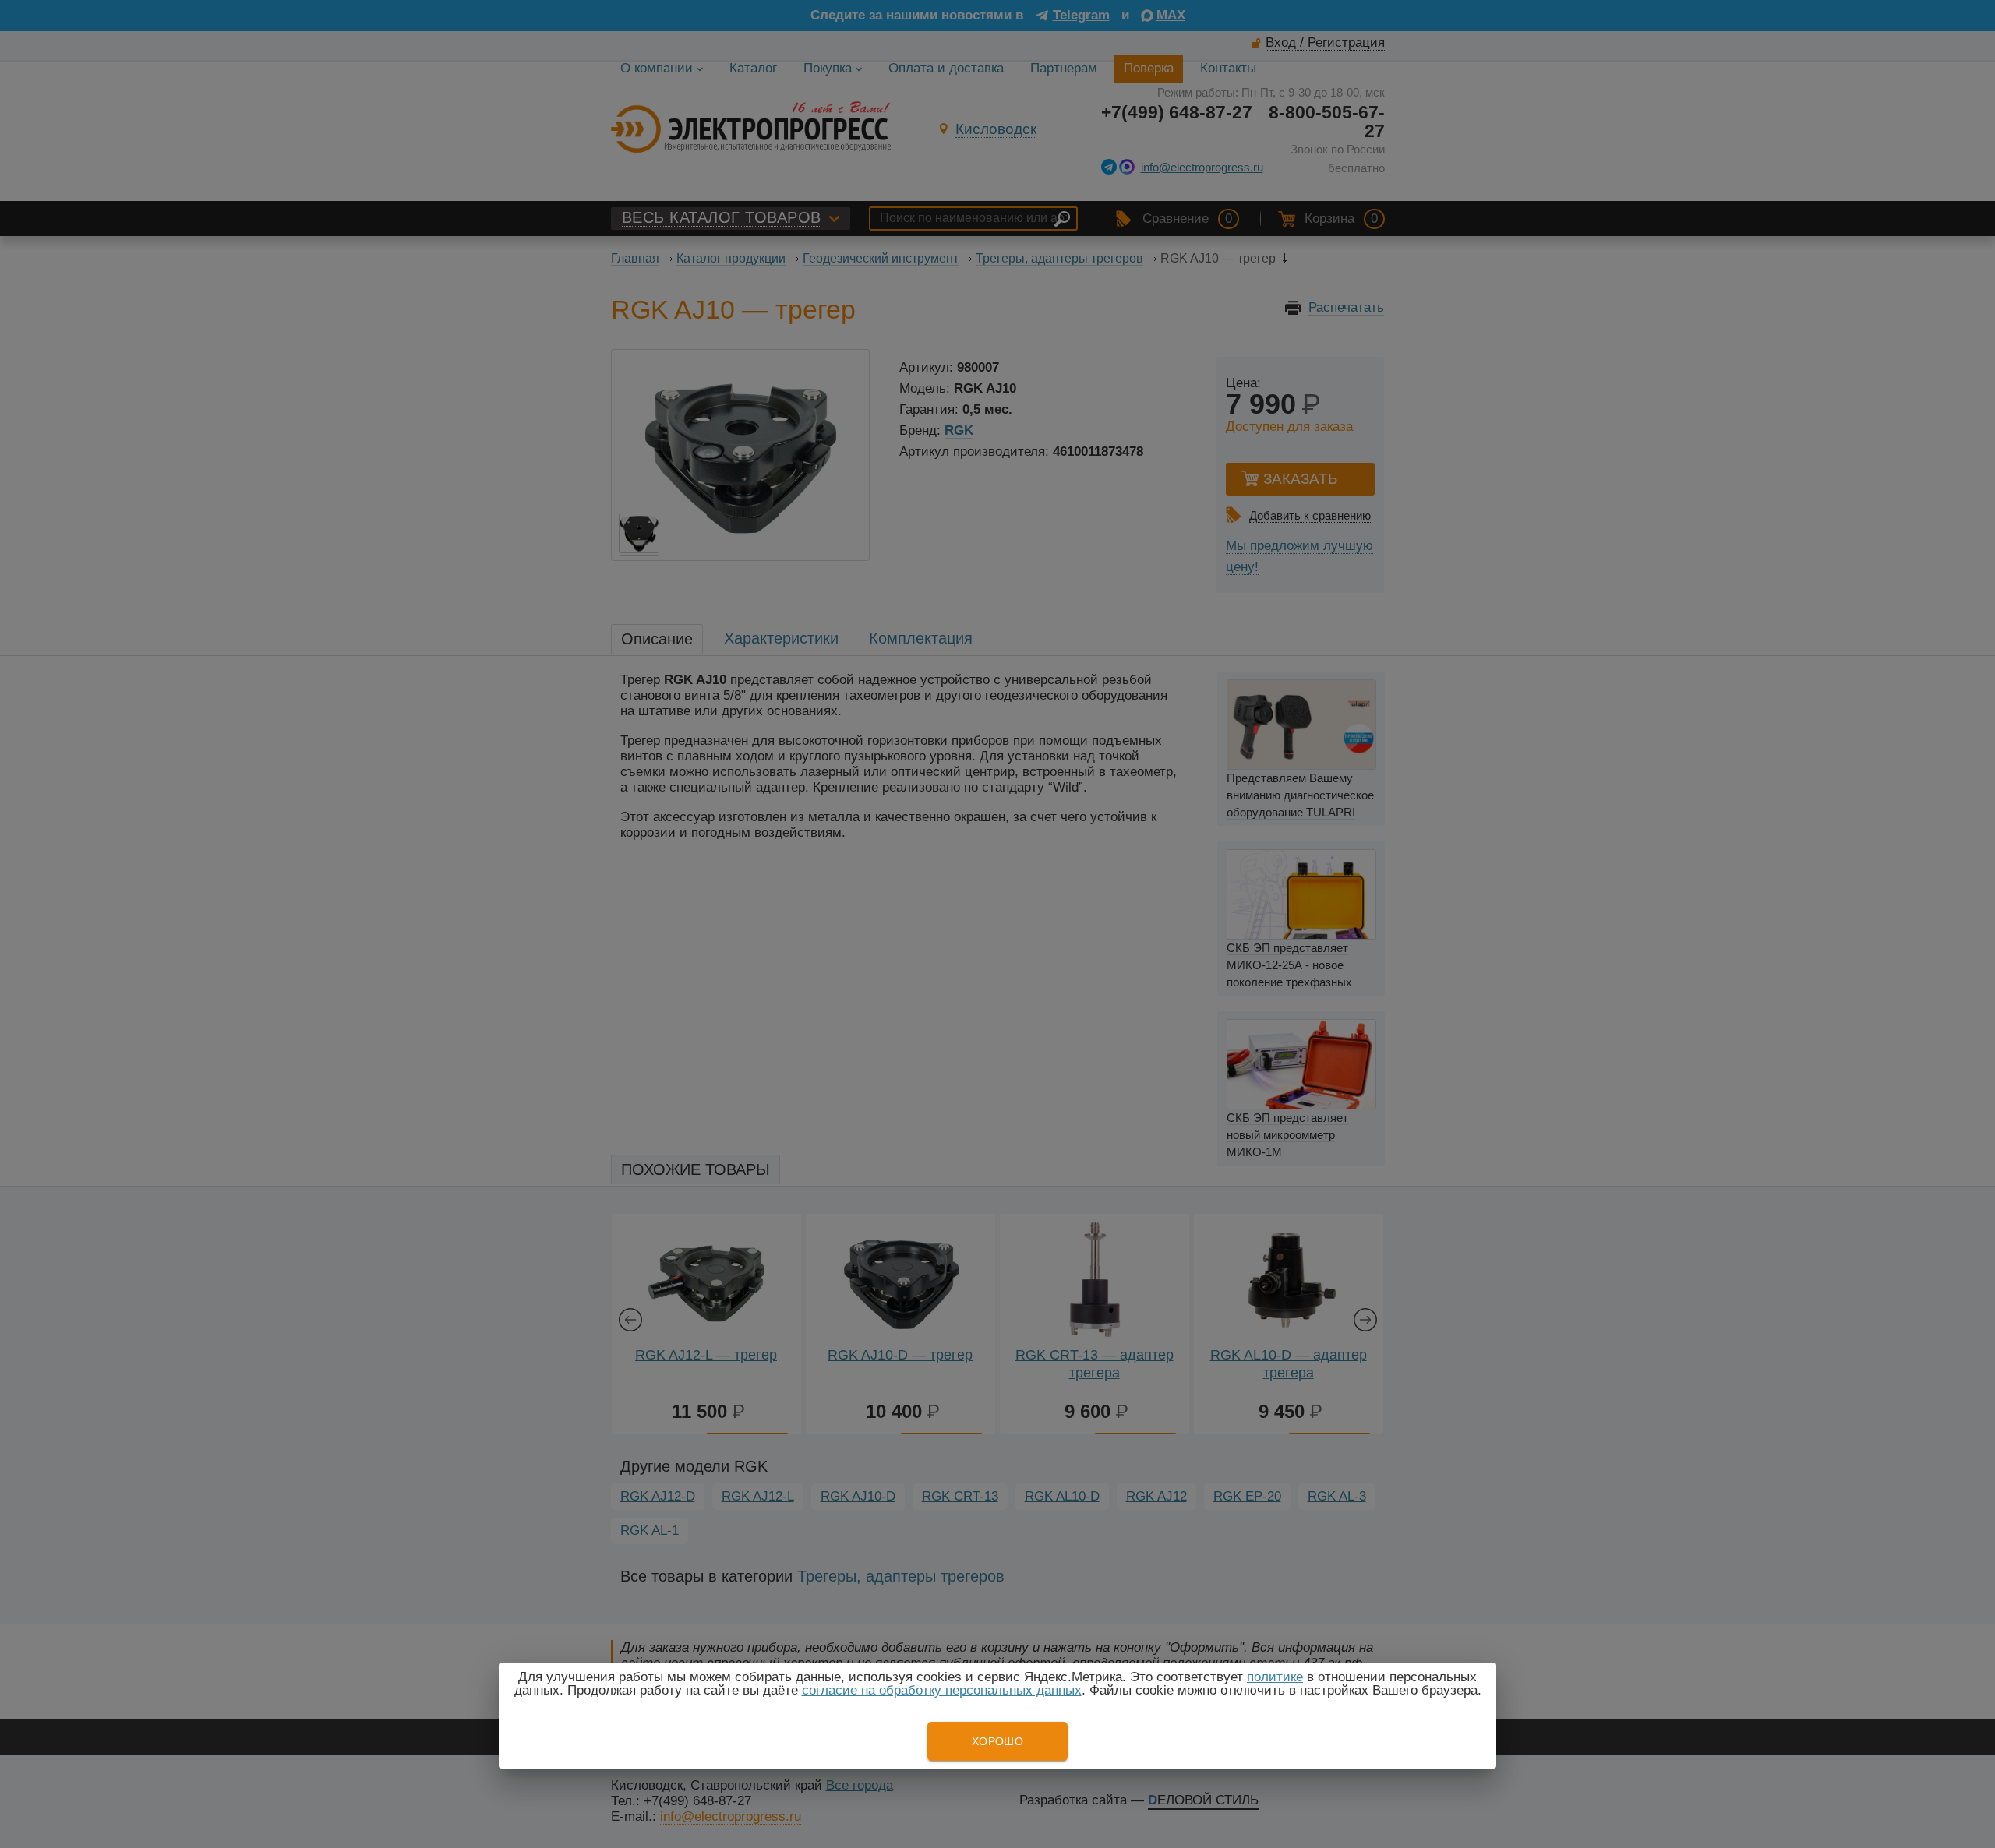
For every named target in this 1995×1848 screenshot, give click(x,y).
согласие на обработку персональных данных (942, 1690)
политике (1275, 1677)
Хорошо (997, 1741)
